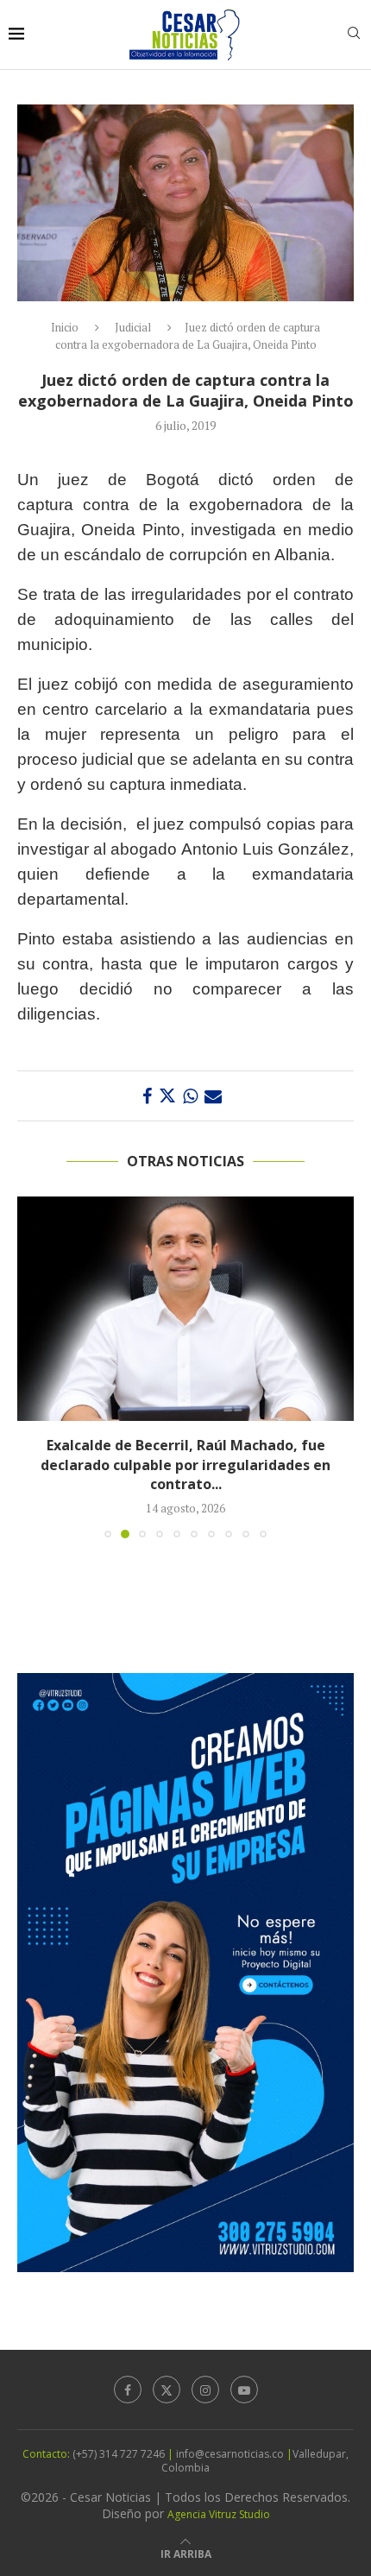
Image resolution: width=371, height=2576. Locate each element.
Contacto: (47, 2454)
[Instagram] (205, 2390)
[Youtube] (244, 2390)
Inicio (65, 327)
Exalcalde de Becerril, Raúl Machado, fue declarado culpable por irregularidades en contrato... (185, 1465)
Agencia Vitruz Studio (219, 2514)
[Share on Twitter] (167, 1096)
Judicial (133, 327)
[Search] (354, 35)
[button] (32, 1367)
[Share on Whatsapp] (190, 1096)
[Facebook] (128, 2390)
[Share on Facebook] (147, 1096)
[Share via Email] (213, 1096)
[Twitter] (167, 2390)
